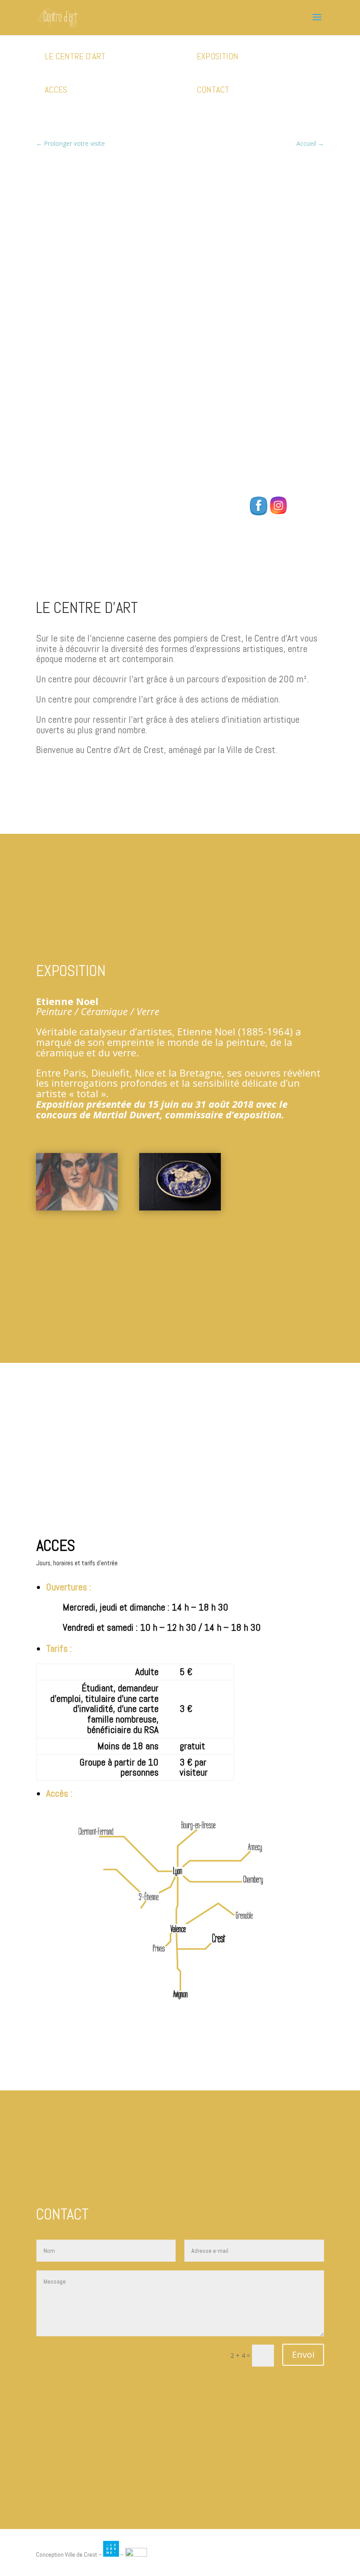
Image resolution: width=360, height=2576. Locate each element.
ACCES (56, 90)
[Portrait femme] (77, 1208)
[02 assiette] (180, 1208)
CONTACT (213, 90)
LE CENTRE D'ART (75, 56)
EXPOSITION (218, 56)
